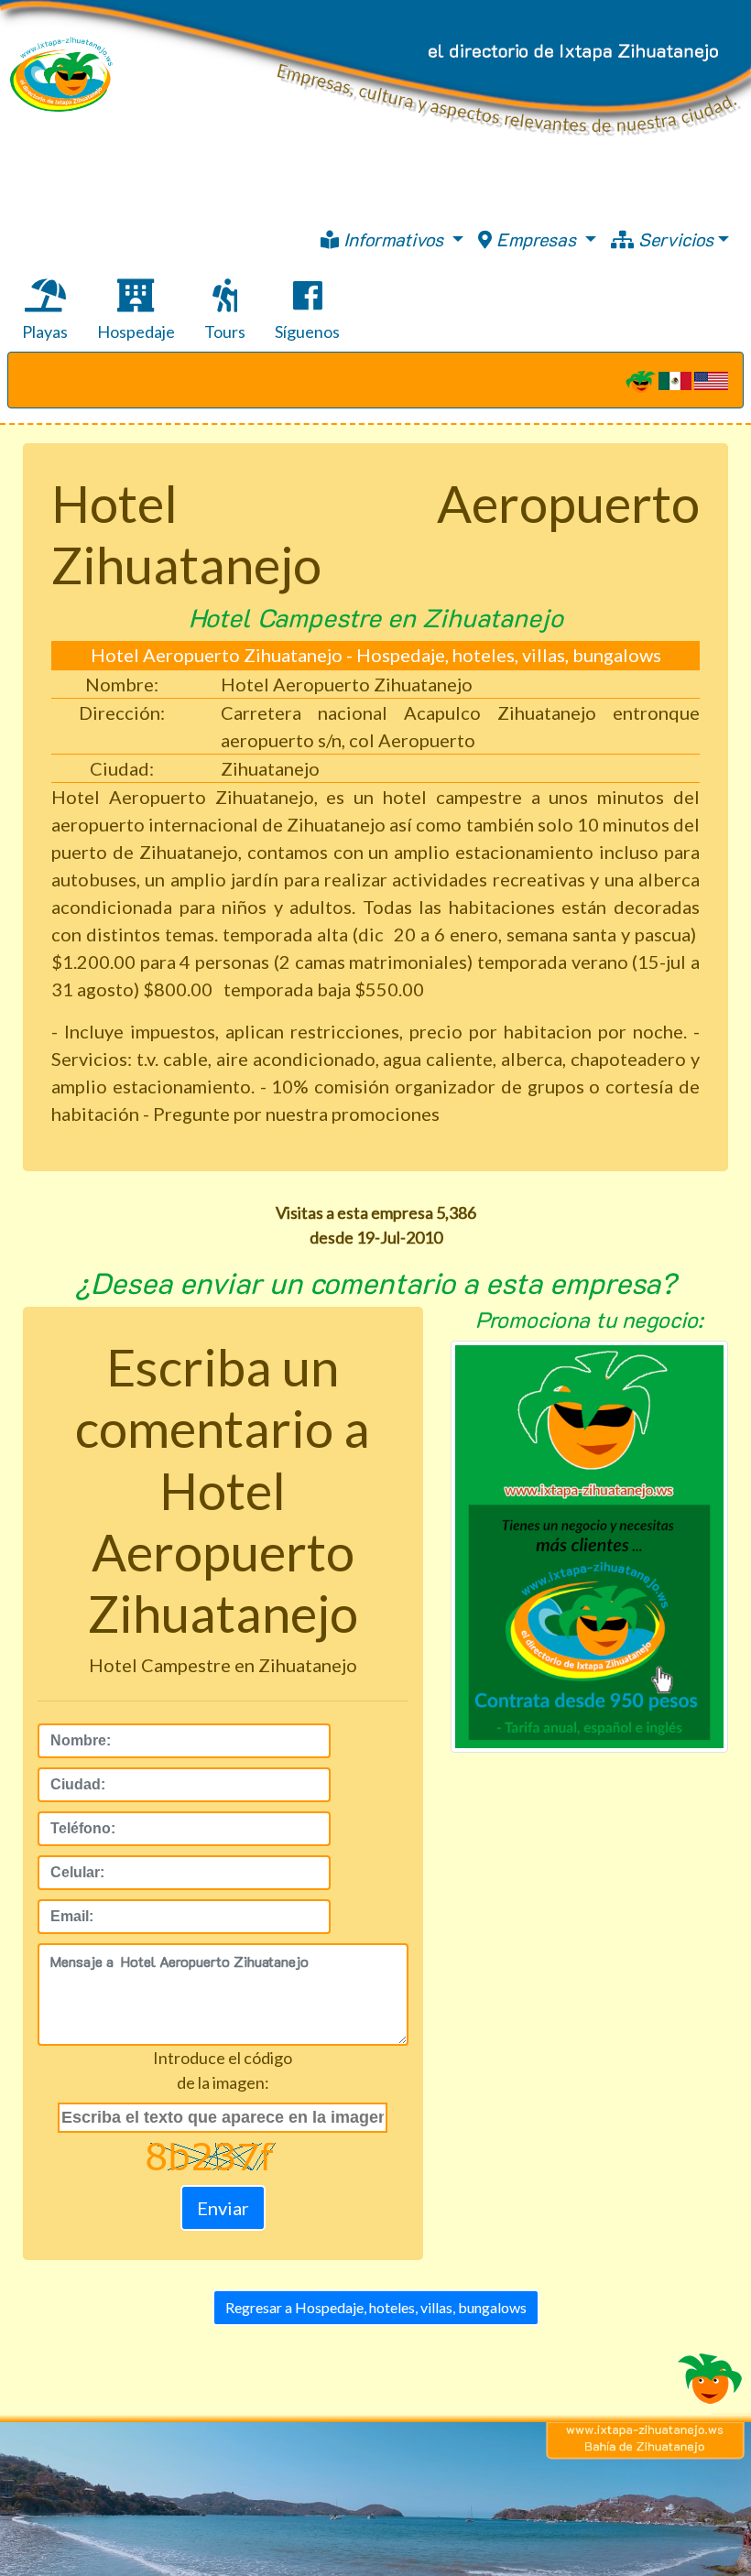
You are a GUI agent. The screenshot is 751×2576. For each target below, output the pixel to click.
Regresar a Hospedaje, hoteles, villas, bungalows (376, 2307)
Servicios (674, 239)
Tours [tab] (225, 332)
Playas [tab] (45, 332)
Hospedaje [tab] (136, 332)
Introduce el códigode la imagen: (223, 2070)
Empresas (536, 239)
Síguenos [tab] (307, 332)
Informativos (393, 239)
